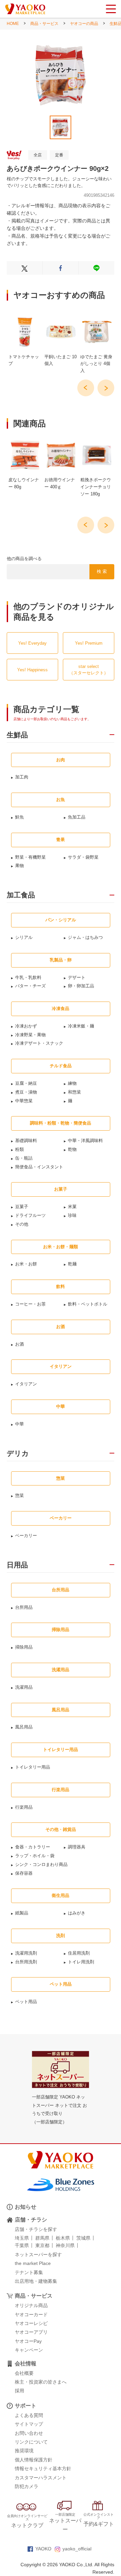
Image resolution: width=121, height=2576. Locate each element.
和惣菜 (74, 1092)
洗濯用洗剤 (26, 1953)
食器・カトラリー (33, 1847)
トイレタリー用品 (33, 1767)
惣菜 (19, 1495)
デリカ (18, 1453)
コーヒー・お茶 (30, 1304)
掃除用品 (24, 1647)
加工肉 (22, 777)
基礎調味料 (26, 1141)
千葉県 (22, 2245)
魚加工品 (77, 817)
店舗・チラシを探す (36, 2229)
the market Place (33, 2263)
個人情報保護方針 (34, 2460)
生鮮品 (17, 735)
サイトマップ (29, 2424)
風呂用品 (24, 1727)
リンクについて (31, 2442)
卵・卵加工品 (81, 986)
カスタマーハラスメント (41, 2478)
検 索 (102, 571)
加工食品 (21, 895)
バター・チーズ (30, 986)
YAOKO (43, 2549)
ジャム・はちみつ (85, 937)
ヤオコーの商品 (84, 24)
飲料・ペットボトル (88, 1304)
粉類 (19, 1149)
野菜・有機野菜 (30, 857)
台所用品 (24, 1607)
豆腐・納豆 (26, 1083)
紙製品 (22, 1913)
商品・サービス (44, 24)
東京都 (42, 2245)
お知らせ (26, 2207)
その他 (22, 1224)
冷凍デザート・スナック (39, 1043)
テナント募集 (29, 2272)
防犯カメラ (27, 2486)
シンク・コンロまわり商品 (41, 1864)
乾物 (72, 1149)
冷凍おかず (26, 1026)
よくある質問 (29, 2415)
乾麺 (72, 1264)
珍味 (72, 1215)
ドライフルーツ (30, 1215)
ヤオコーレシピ (31, 2323)
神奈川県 (65, 2245)
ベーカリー (26, 1536)
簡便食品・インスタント (39, 1167)
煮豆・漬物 (26, 1092)
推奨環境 (24, 2451)
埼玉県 (22, 2238)
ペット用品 (26, 2002)
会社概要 (24, 2373)
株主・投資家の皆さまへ (41, 2382)
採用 (19, 2391)
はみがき (77, 1913)
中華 (19, 1424)
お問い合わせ (29, 2433)
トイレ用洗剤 (81, 1962)
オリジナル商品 (31, 2305)
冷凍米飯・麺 (81, 1026)
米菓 (72, 1207)
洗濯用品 (24, 1687)
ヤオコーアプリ (31, 2332)
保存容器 (24, 1873)
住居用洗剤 (79, 1953)
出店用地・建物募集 (36, 2281)
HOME (13, 24)
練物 (72, 1083)
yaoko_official (77, 2549)
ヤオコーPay (28, 2341)
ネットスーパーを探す (38, 2255)
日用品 (17, 1565)
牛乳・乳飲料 (28, 977)
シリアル (24, 937)
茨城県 (83, 2238)
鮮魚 (19, 817)
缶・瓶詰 (24, 1158)
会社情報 (26, 2364)
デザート (77, 977)
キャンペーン (29, 2350)
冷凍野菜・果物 (30, 1035)
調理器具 (77, 1847)
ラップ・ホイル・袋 (35, 1856)
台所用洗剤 (26, 1962)
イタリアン (26, 1384)
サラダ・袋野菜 (83, 857)
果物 (19, 866)
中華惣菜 (24, 1101)
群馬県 (42, 2238)
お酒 (19, 1344)
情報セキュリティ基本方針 (43, 2468)
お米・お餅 (26, 1264)
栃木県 (63, 2238)
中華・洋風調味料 (85, 1141)
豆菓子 (22, 1207)
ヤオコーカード (31, 2314)
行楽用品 (24, 1807)
